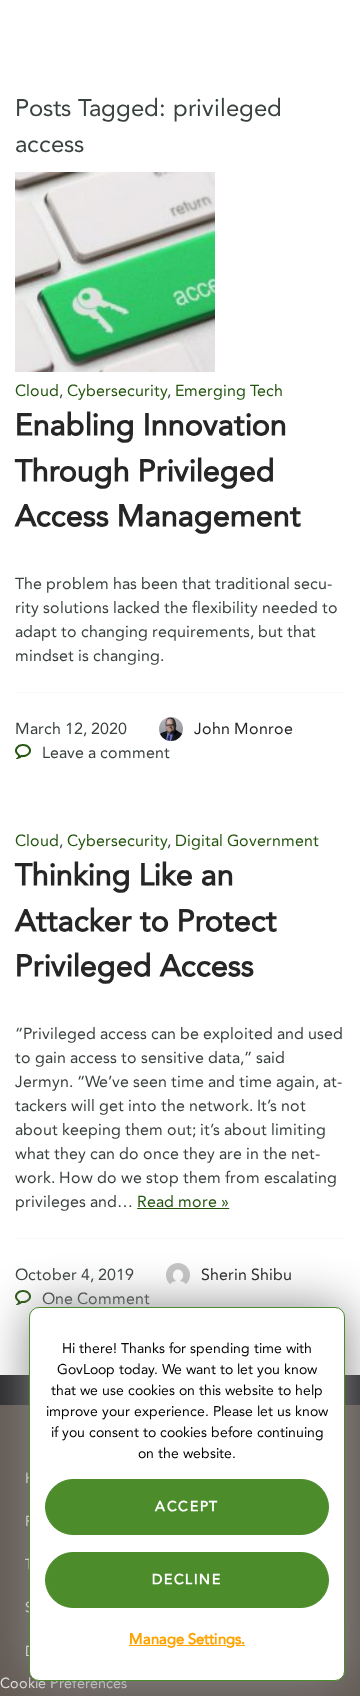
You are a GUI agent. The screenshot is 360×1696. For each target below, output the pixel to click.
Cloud (37, 391)
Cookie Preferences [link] (63, 1683)
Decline (186, 1579)
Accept (187, 1506)
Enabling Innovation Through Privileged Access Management (158, 471)
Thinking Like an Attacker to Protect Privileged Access (146, 921)
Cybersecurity (117, 391)
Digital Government (247, 841)
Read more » (183, 1202)
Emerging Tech (229, 391)
